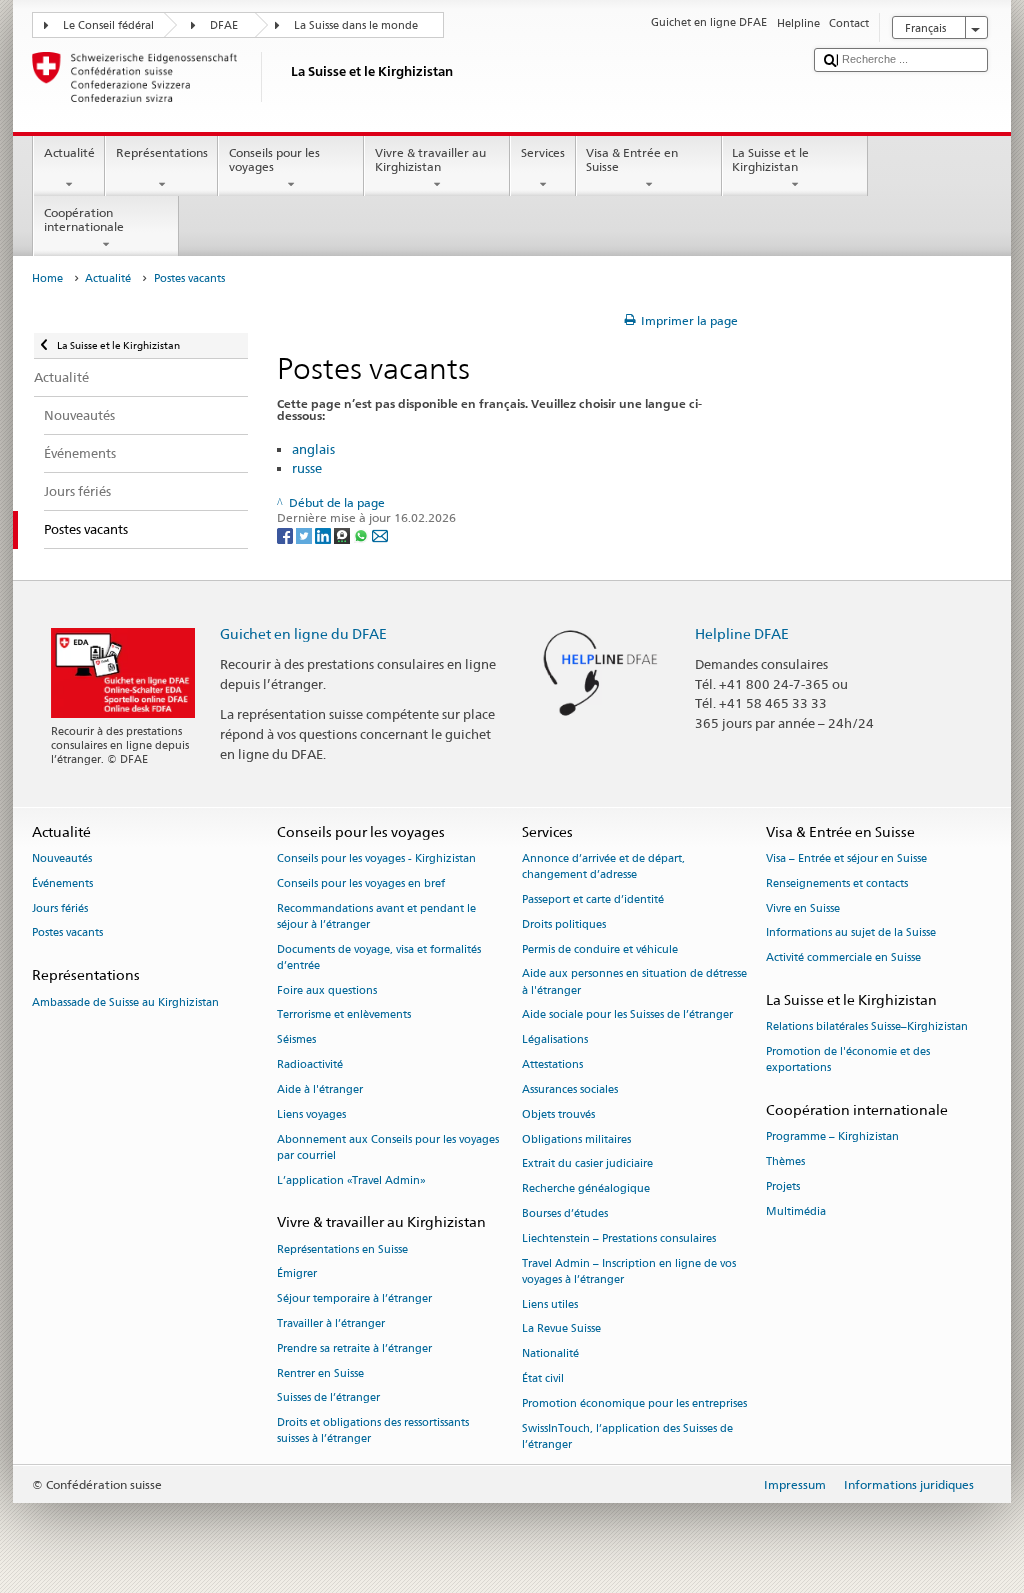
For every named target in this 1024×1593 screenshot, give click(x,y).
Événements (62, 883)
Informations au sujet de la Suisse (851, 933)
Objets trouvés (558, 1114)
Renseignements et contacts (837, 883)
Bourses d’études (565, 1213)
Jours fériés (60, 908)
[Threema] (343, 534)
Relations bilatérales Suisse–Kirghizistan (867, 1027)
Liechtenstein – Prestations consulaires (619, 1238)
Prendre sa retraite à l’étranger (354, 1348)
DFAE (224, 25)
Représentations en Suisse (342, 1249)
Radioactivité (310, 1065)
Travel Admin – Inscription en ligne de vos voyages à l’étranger (629, 1271)
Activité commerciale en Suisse (843, 958)
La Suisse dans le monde (356, 25)
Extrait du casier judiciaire (587, 1164)
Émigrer (297, 1274)
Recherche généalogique (586, 1189)
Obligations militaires (576, 1139)
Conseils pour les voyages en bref (361, 883)
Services (543, 152)
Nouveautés (62, 858)
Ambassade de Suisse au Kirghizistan (125, 1002)
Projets (783, 1186)
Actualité (69, 152)
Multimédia (796, 1211)
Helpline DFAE (742, 633)
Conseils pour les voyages (274, 159)
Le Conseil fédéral (108, 25)
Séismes (296, 1040)
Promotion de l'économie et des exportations (848, 1060)
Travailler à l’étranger (331, 1323)
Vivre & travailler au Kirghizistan (430, 159)
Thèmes (785, 1162)
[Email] (380, 534)
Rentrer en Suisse (320, 1373)
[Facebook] (286, 534)
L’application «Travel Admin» (351, 1180)
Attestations (552, 1065)
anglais (313, 449)
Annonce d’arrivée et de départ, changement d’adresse (603, 866)
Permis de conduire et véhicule (600, 949)
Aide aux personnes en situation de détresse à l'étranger (634, 982)
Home (47, 278)
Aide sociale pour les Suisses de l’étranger (627, 1015)
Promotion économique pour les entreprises (634, 1403)
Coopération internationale (84, 219)
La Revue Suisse (561, 1329)
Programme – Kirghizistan (832, 1137)
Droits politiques (564, 924)
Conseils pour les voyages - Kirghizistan (376, 858)
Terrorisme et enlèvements (344, 1015)
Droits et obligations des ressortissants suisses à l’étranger (373, 1431)
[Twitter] (305, 534)
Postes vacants (67, 933)
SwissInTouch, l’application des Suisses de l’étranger (627, 1436)
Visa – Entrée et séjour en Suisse (846, 858)
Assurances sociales (570, 1089)
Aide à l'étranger (320, 1089)
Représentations (162, 152)
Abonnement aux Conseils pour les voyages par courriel (388, 1147)
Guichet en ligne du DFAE (303, 633)
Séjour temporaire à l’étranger (354, 1299)
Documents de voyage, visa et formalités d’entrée (379, 957)
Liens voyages (311, 1114)
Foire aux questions (327, 990)
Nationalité (550, 1354)
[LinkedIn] (324, 534)
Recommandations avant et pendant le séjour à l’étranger (376, 916)
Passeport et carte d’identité (593, 899)
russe (307, 468)
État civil (543, 1378)
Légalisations (555, 1040)
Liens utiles (550, 1304)
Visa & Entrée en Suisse (632, 159)
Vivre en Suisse (803, 908)
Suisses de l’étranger (328, 1398)
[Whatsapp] (362, 534)
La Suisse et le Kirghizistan (770, 159)
